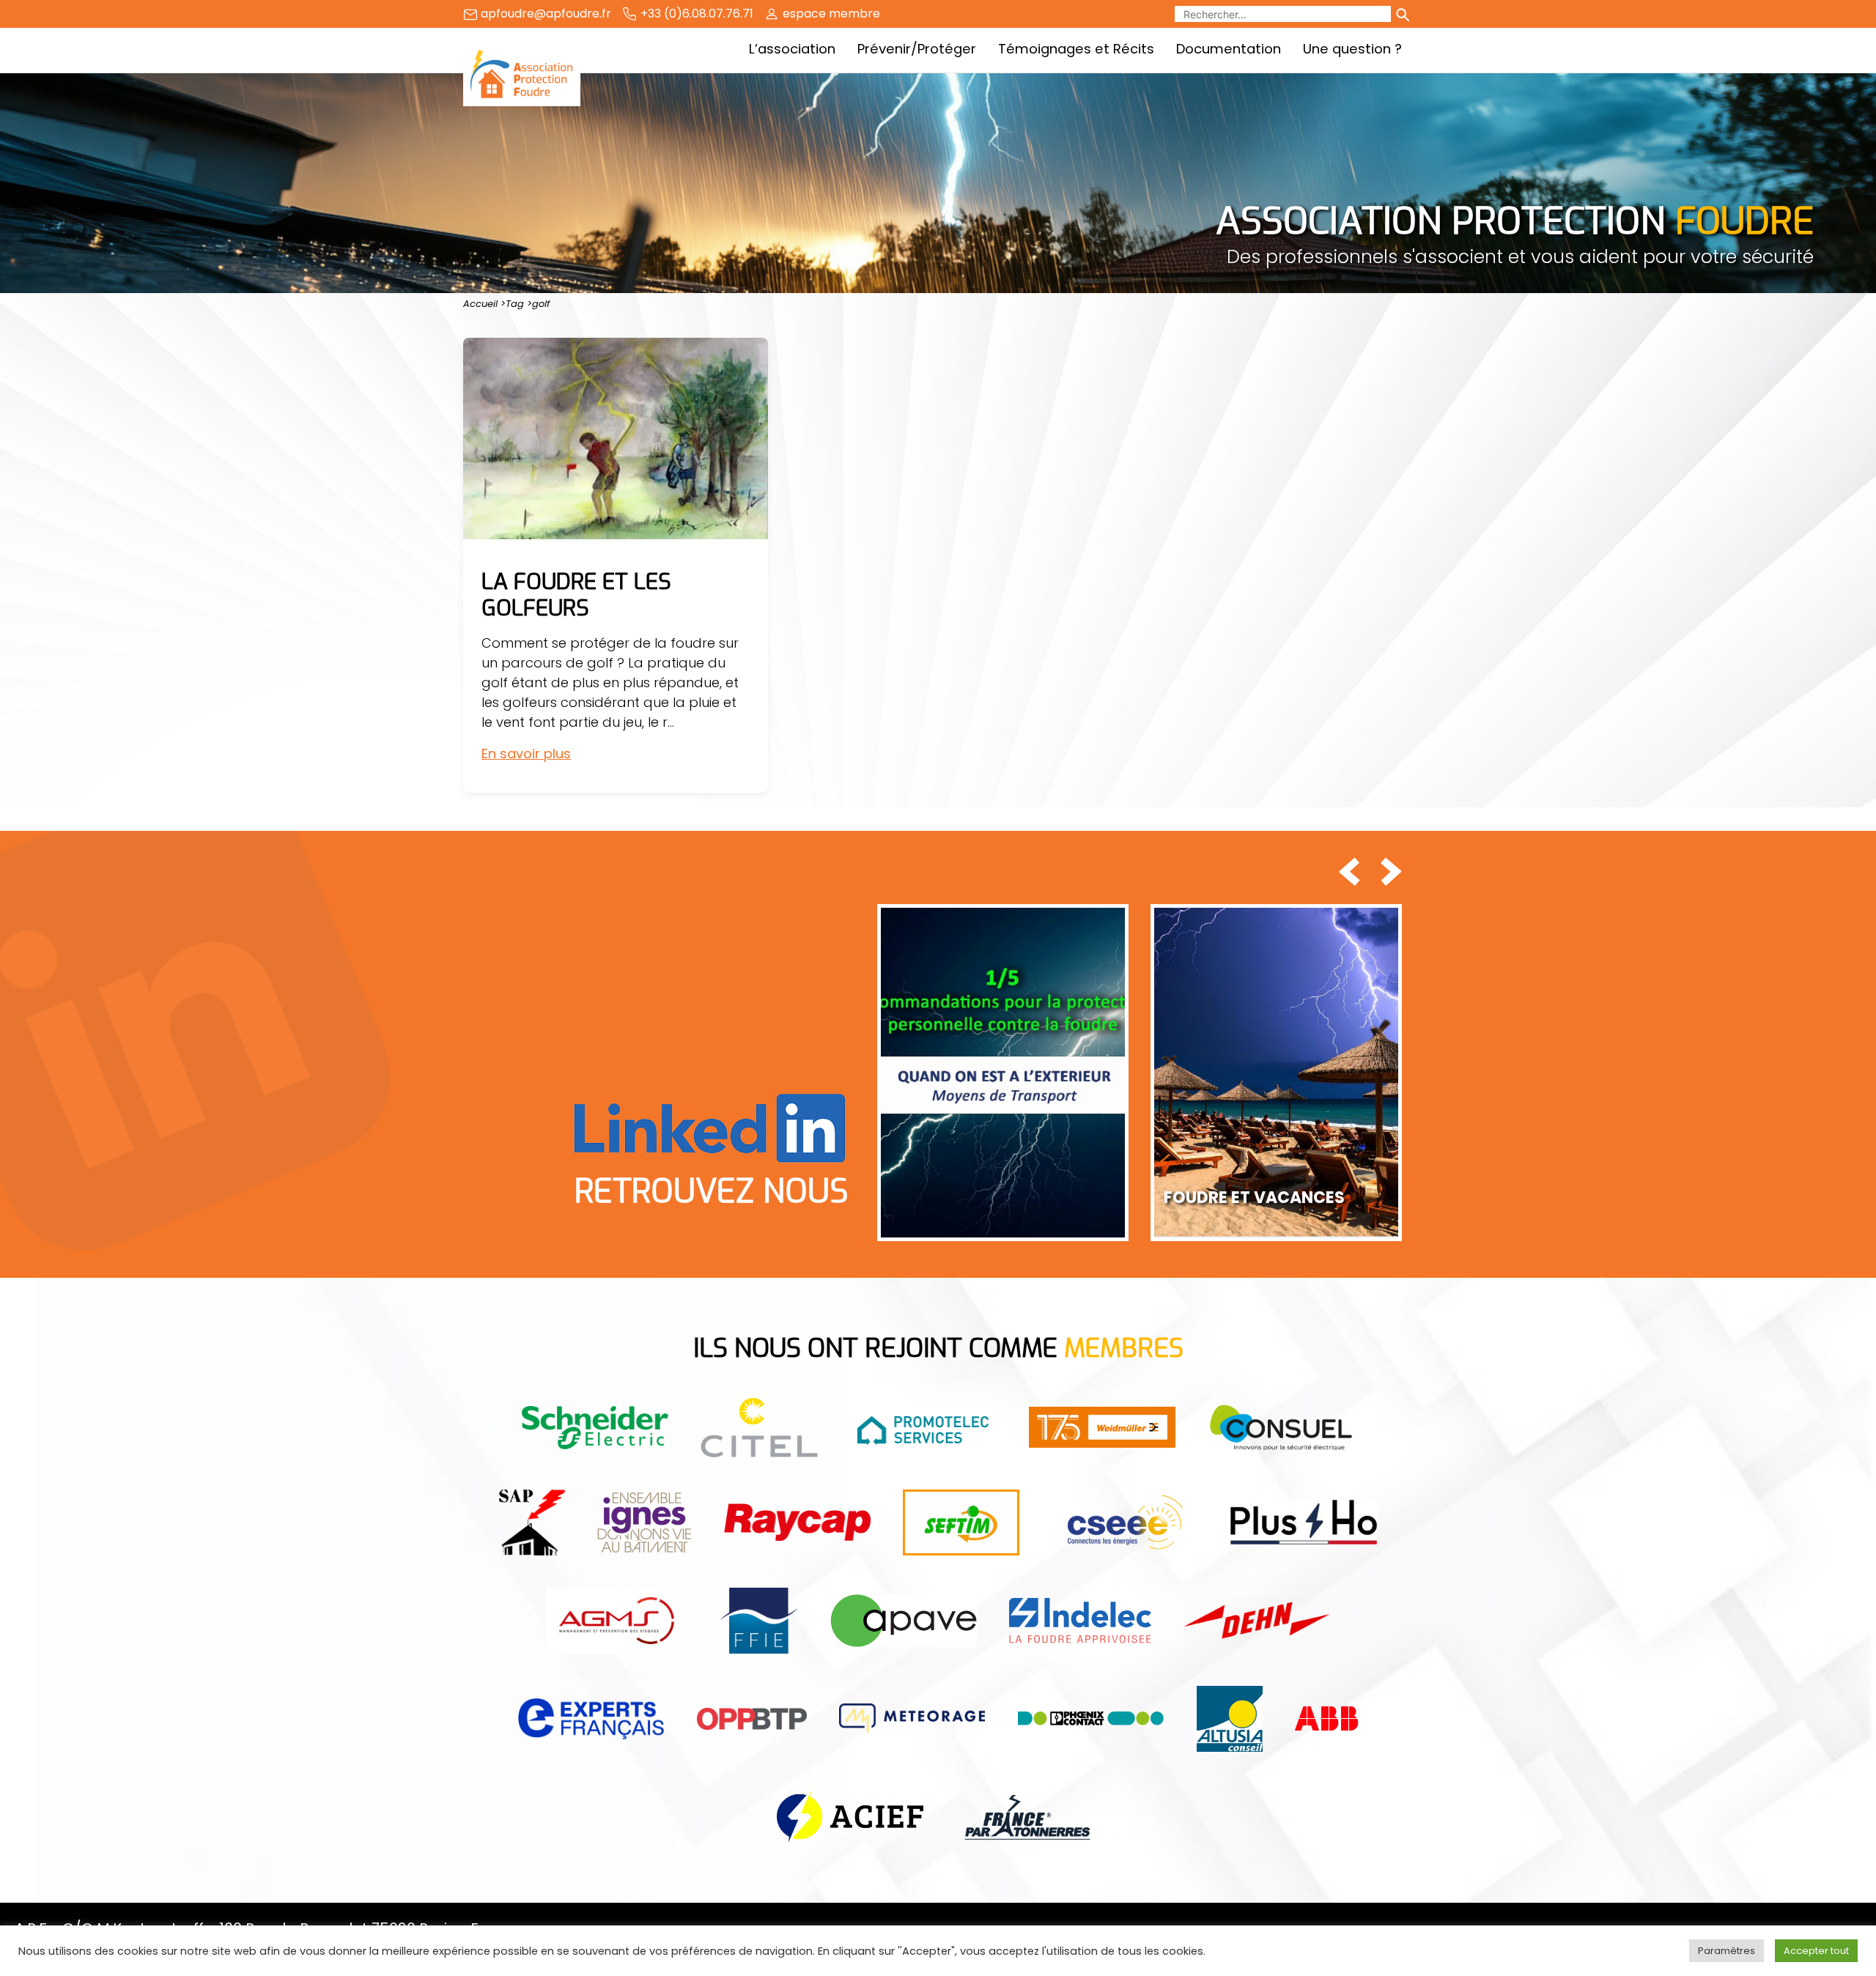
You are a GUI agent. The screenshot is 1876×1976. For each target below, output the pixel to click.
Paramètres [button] (1727, 1951)
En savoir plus (526, 754)
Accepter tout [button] (1816, 1951)
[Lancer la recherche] (1402, 14)
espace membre (831, 14)
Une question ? (1352, 49)
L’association (792, 49)
